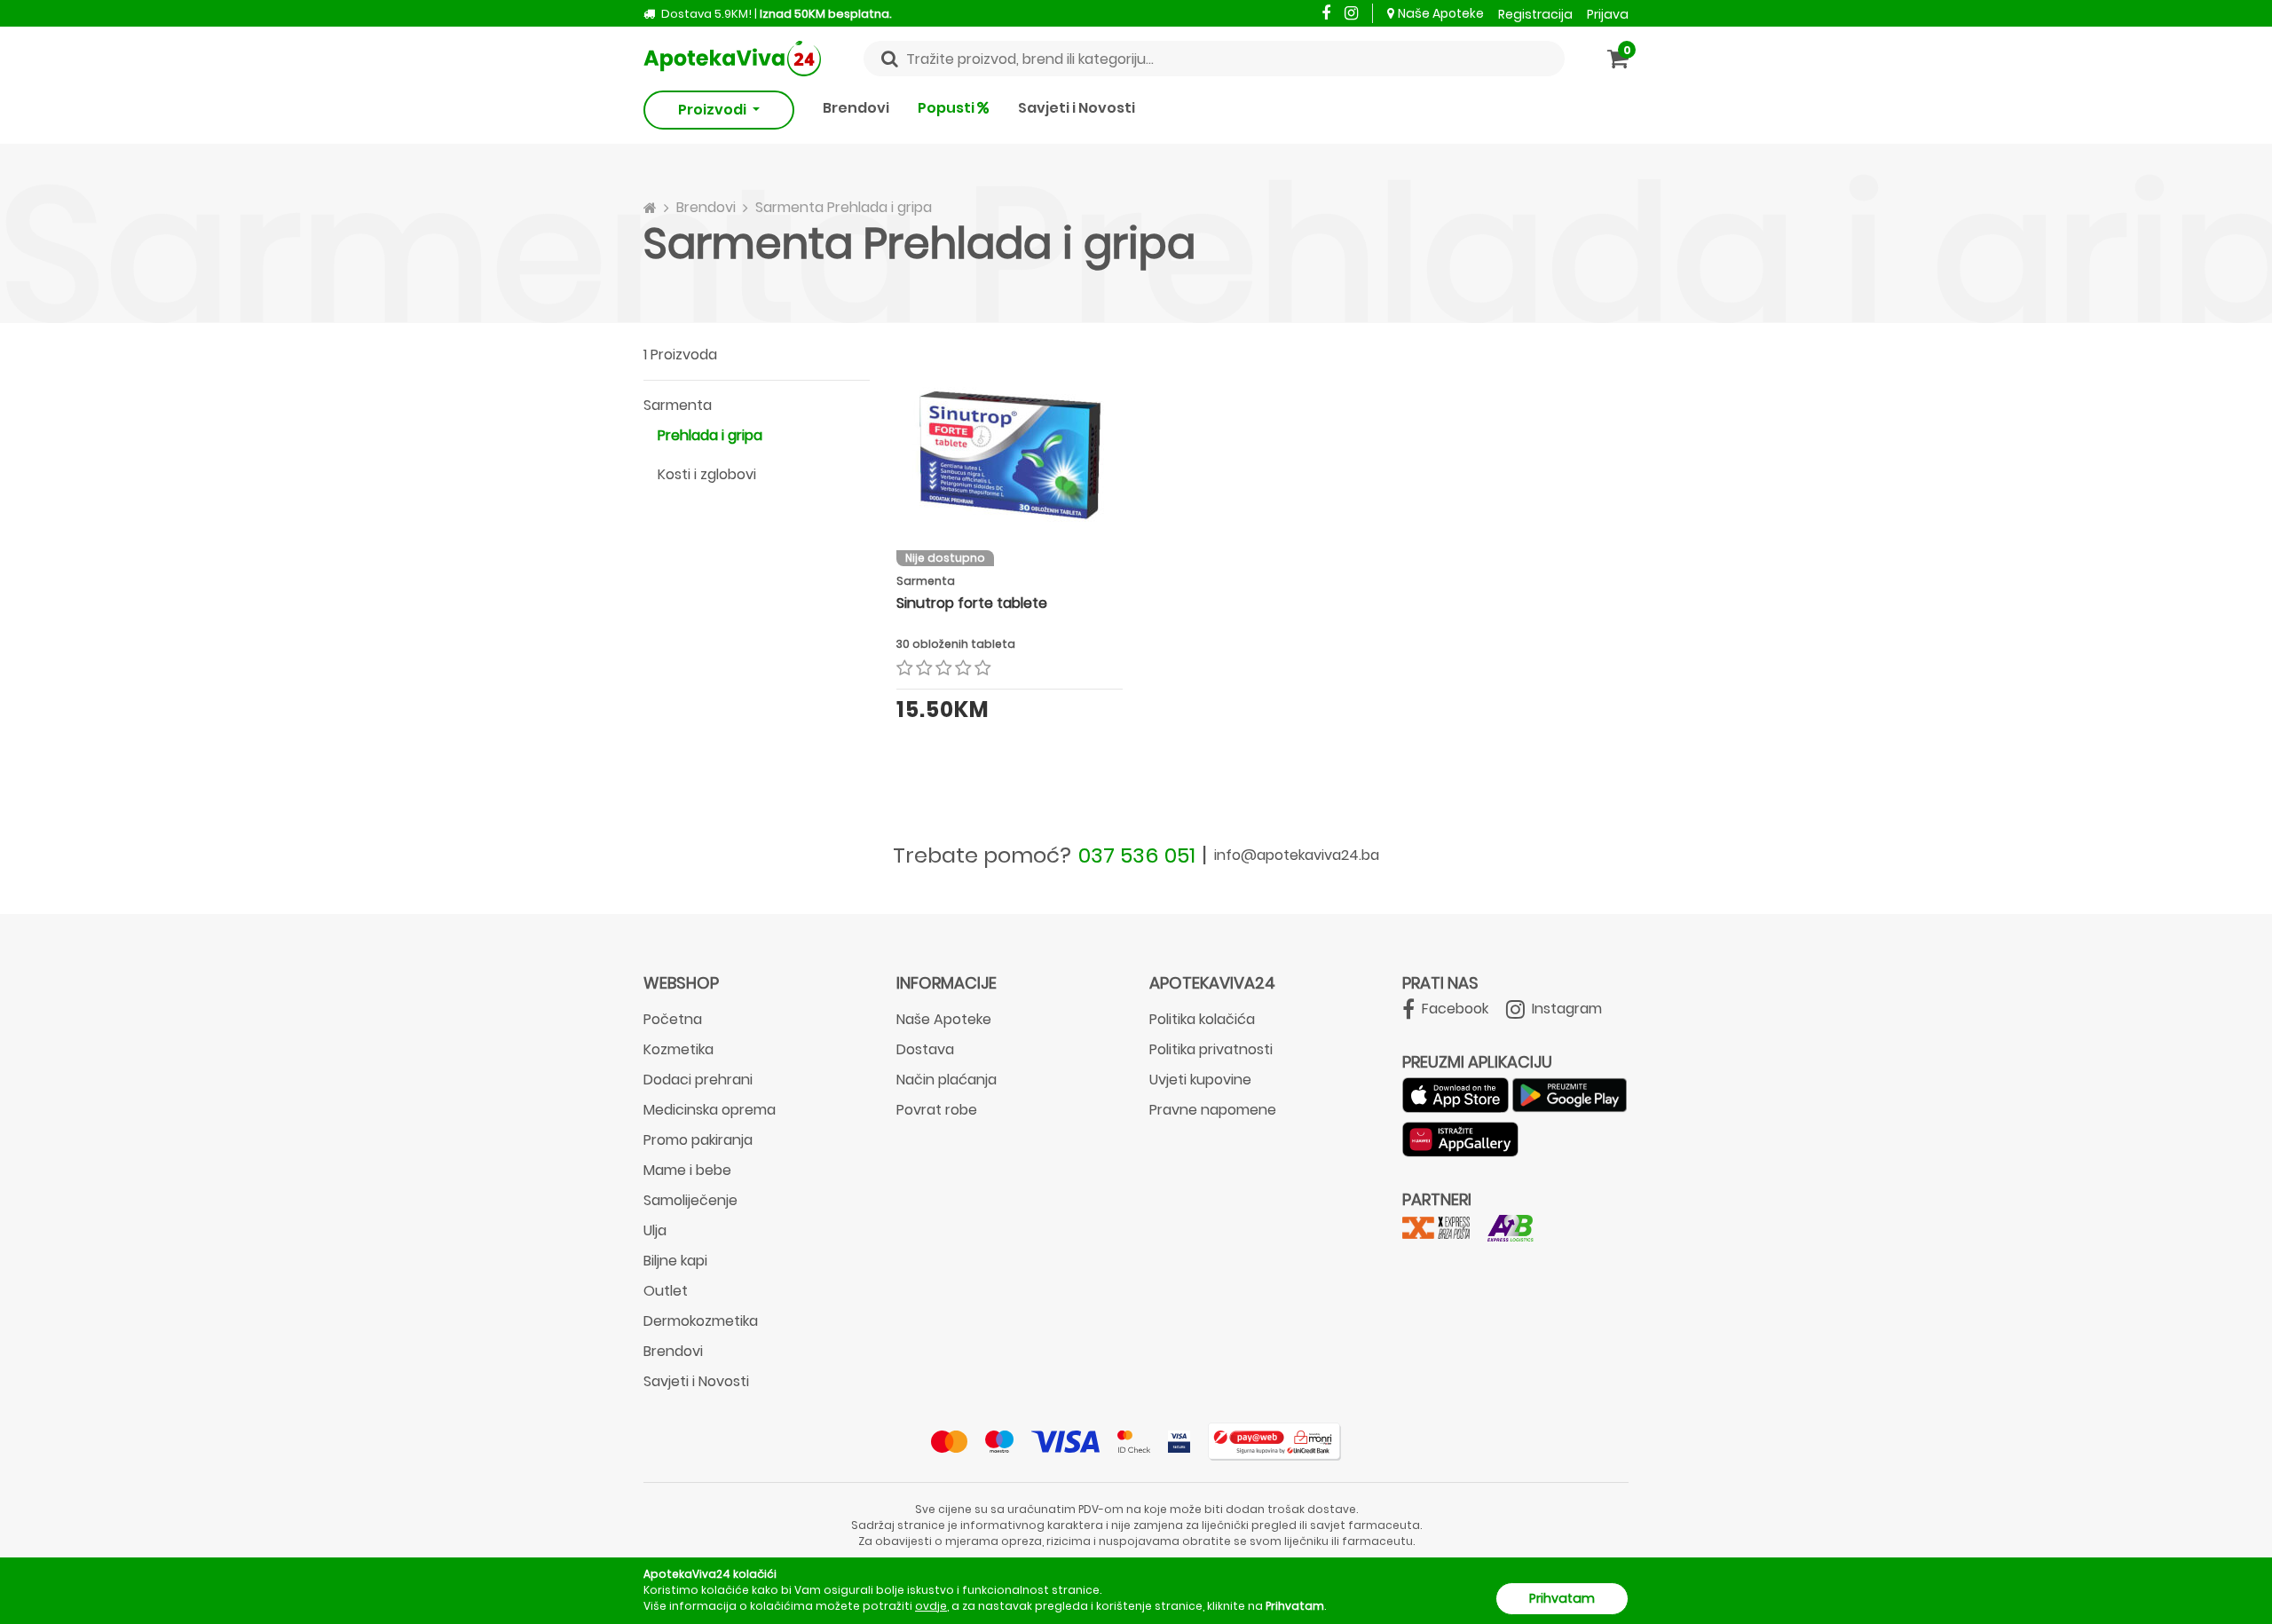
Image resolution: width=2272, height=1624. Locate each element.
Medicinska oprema (710, 1110)
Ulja (655, 1230)
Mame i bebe (687, 1170)
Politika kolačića (1202, 1019)
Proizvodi (714, 110)
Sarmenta (678, 405)
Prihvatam (1562, 1598)
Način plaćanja (947, 1080)
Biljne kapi (675, 1261)
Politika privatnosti (1211, 1049)
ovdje (931, 1606)
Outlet (666, 1291)
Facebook (1453, 1009)
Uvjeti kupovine (1200, 1080)
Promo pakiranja (698, 1140)
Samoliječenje (690, 1200)
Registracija (1535, 14)
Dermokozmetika (701, 1321)
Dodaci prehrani (698, 1080)
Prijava (1608, 14)
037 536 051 (1137, 855)
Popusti (947, 108)
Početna (673, 1019)
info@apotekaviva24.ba (1297, 855)
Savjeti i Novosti (1077, 108)
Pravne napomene (1213, 1110)
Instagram (1565, 1009)
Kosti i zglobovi (707, 474)
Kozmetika (678, 1049)
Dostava (925, 1049)
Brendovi (856, 108)
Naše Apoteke (1441, 13)
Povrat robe (937, 1110)
